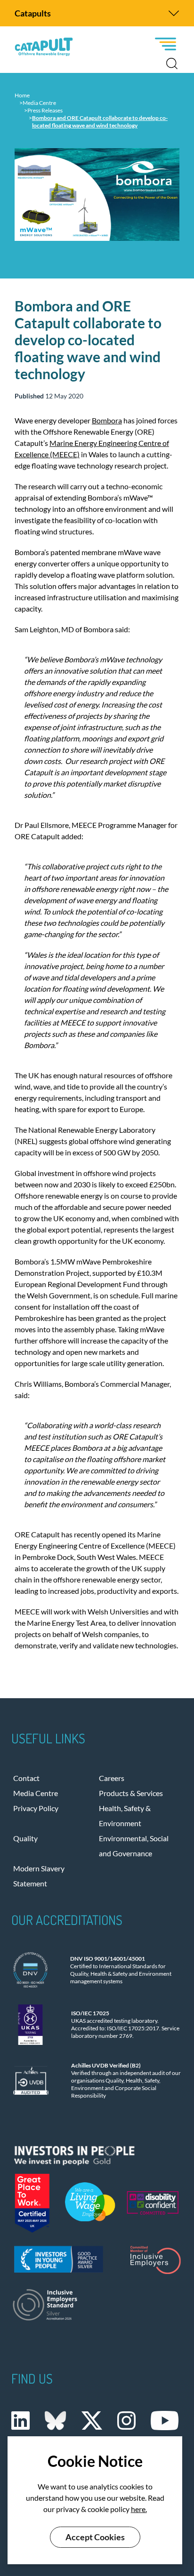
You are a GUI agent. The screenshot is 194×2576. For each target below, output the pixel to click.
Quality (25, 1838)
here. (139, 2509)
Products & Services (131, 1793)
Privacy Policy (36, 1808)
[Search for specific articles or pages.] (172, 64)
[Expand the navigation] (174, 13)
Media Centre (36, 1793)
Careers (112, 1778)
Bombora (107, 420)
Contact (26, 1778)
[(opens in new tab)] (97, 2153)
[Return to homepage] (44, 47)
